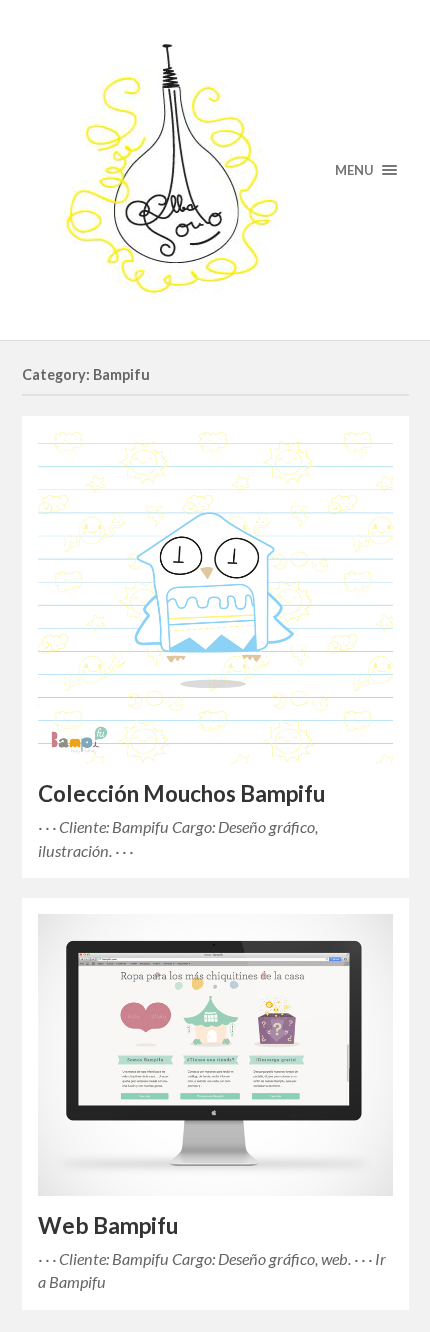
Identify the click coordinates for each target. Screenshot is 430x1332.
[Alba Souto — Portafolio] (215, 170)
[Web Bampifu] (215, 1055)
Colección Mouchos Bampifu (181, 793)
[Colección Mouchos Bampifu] (215, 598)
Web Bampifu (108, 1225)
